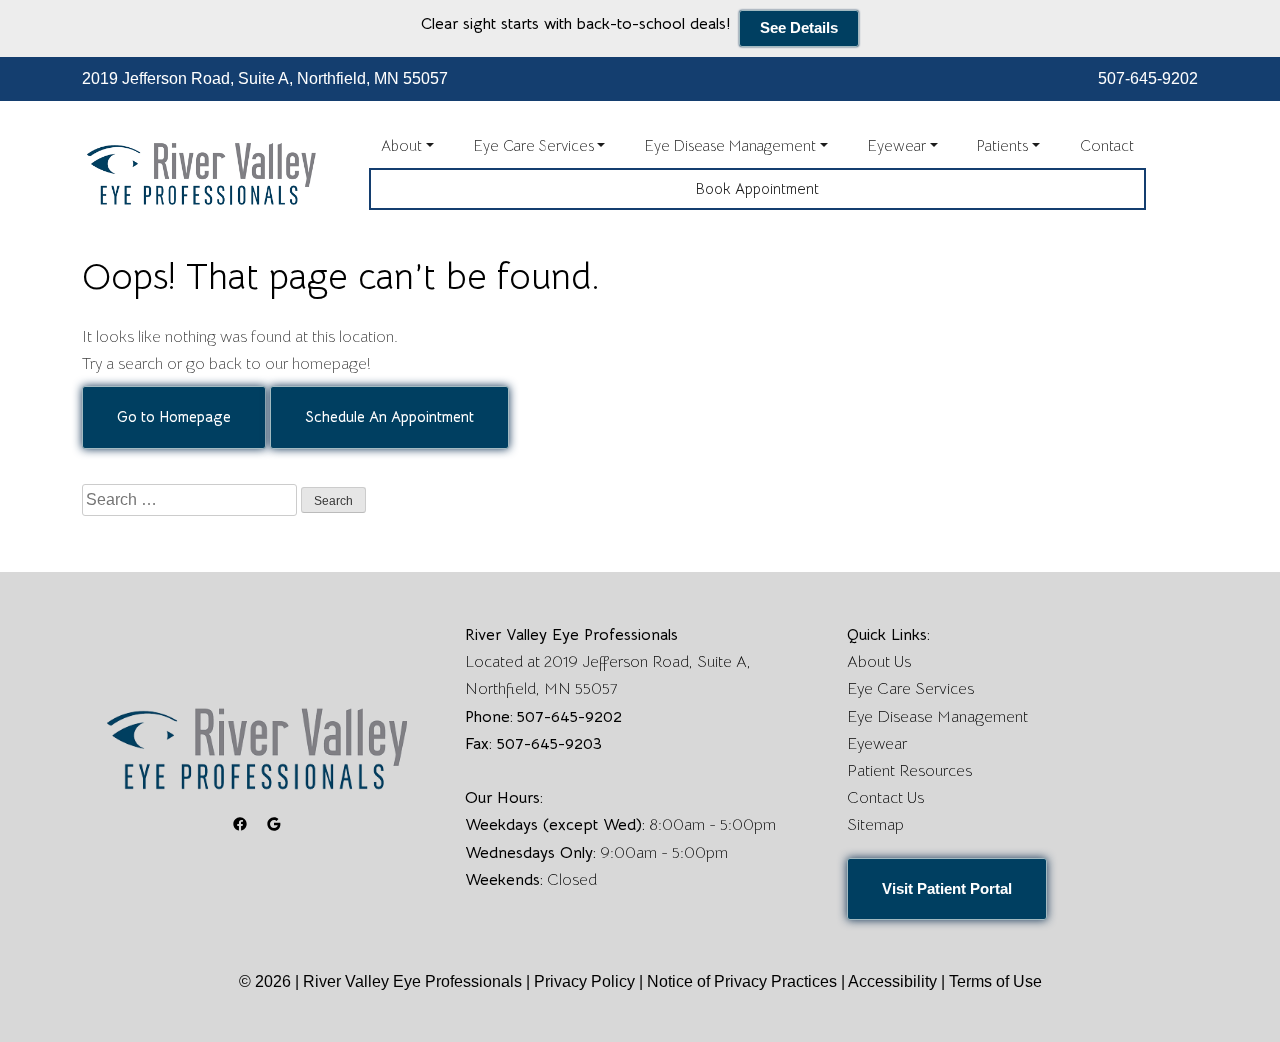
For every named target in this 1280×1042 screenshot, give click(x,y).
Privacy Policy (586, 981)
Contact (1107, 145)
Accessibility (892, 981)
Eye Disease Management (730, 145)
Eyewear (897, 145)
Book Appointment (757, 188)
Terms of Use (995, 981)
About (401, 145)
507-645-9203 (549, 744)
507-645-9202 (1148, 78)
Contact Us (885, 798)
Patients (1002, 145)
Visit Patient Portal (947, 888)
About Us (879, 662)
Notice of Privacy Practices (742, 981)
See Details (799, 27)
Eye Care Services (534, 145)
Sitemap (875, 825)
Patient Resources (909, 771)
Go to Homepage (174, 416)
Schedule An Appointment (389, 416)
